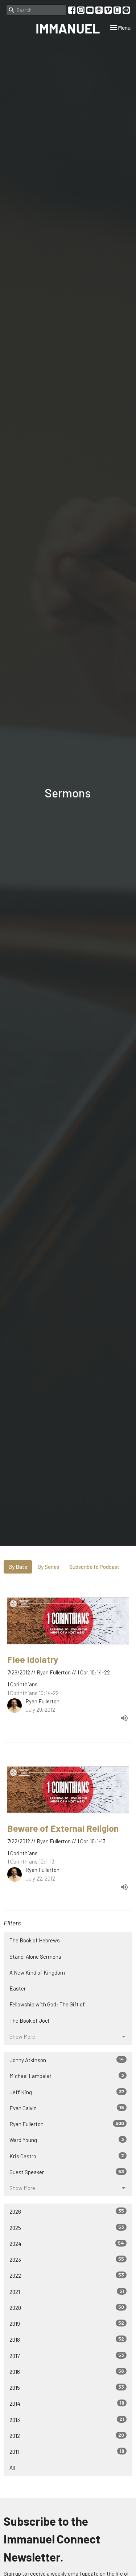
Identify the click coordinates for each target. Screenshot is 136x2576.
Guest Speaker (67, 2172)
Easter (18, 1988)
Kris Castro (67, 2156)
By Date (18, 1567)
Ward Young (67, 2140)
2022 (67, 2275)
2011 (67, 2451)
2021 (67, 2292)
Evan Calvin (67, 2108)
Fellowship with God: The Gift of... (49, 2004)
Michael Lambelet (67, 2076)
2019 (67, 2323)
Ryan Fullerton (67, 2124)
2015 (67, 2387)
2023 (67, 2259)
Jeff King (67, 2092)
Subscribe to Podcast (94, 1567)
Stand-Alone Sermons (35, 1957)
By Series (48, 1567)
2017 (67, 2356)
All (12, 2468)
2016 (67, 2371)
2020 (67, 2307)
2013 (67, 2420)
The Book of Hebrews (35, 1940)
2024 (67, 2243)
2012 (67, 2436)
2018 (67, 2339)
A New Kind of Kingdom (37, 1972)
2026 (67, 2211)
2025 (67, 2228)
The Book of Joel (29, 2021)
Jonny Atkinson (67, 2060)
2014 (67, 2403)
